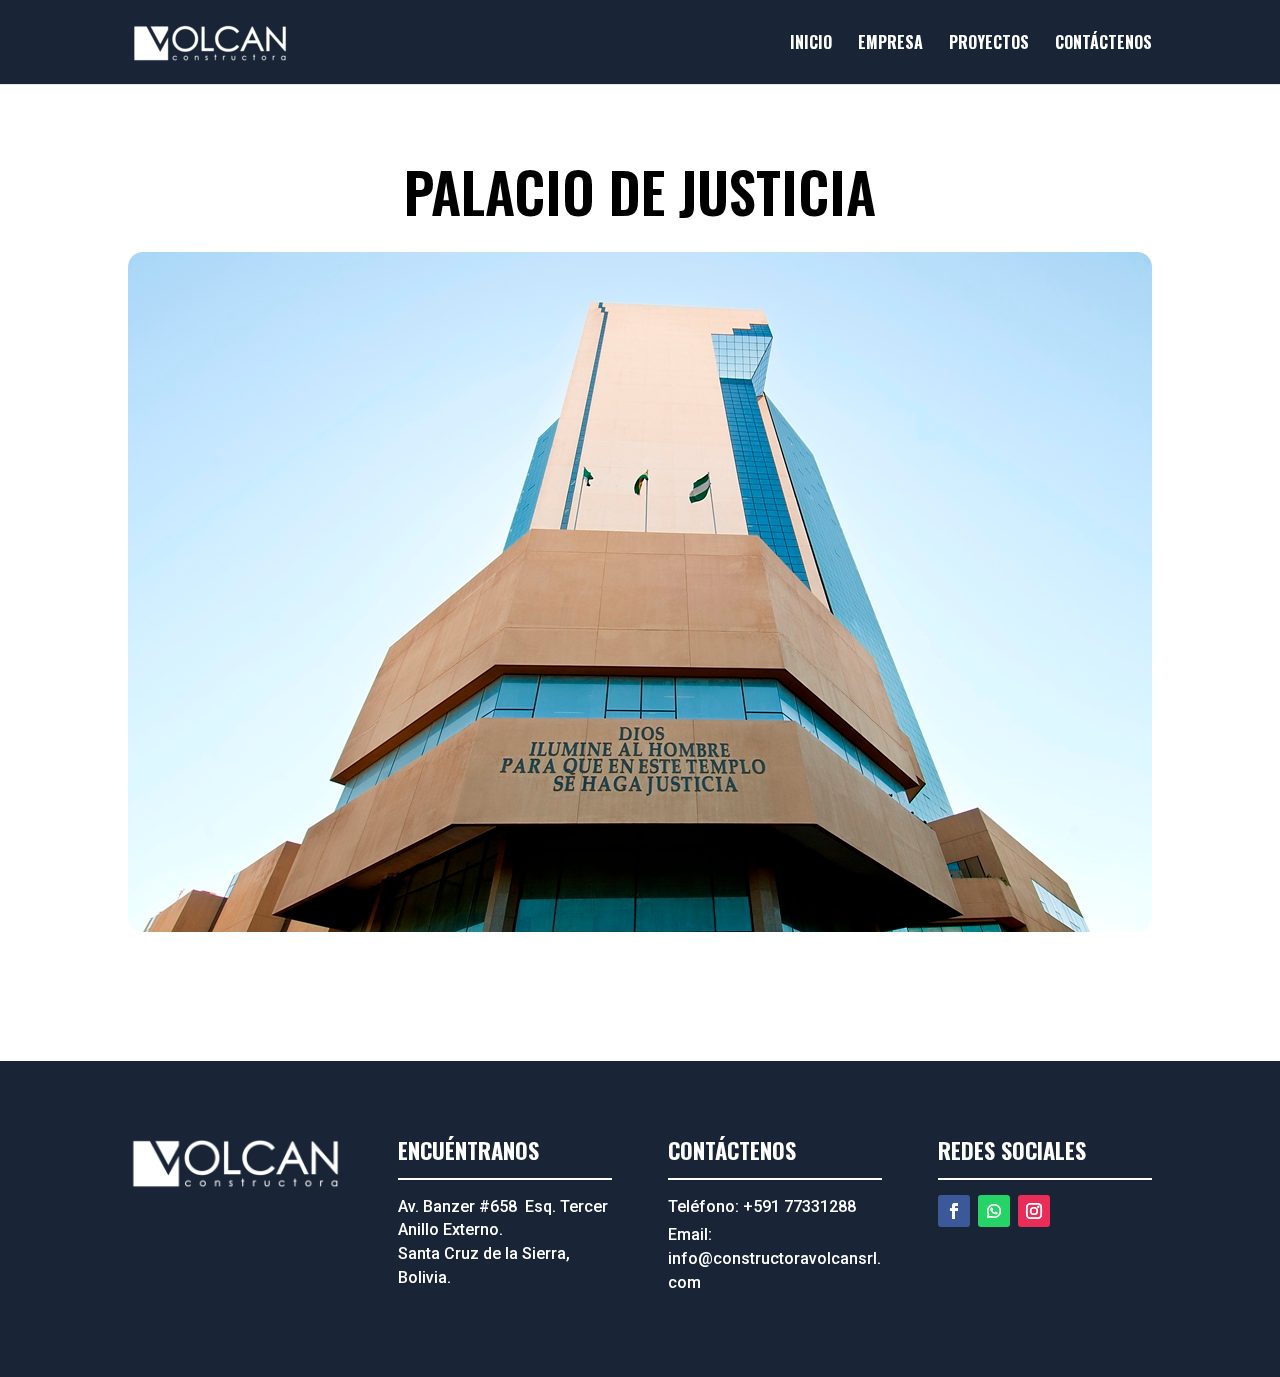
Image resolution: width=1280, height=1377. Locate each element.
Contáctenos (1103, 44)
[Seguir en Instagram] (1034, 1211)
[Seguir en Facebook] (954, 1211)
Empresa (890, 44)
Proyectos (989, 44)
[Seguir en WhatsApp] (994, 1211)
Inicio (811, 44)
